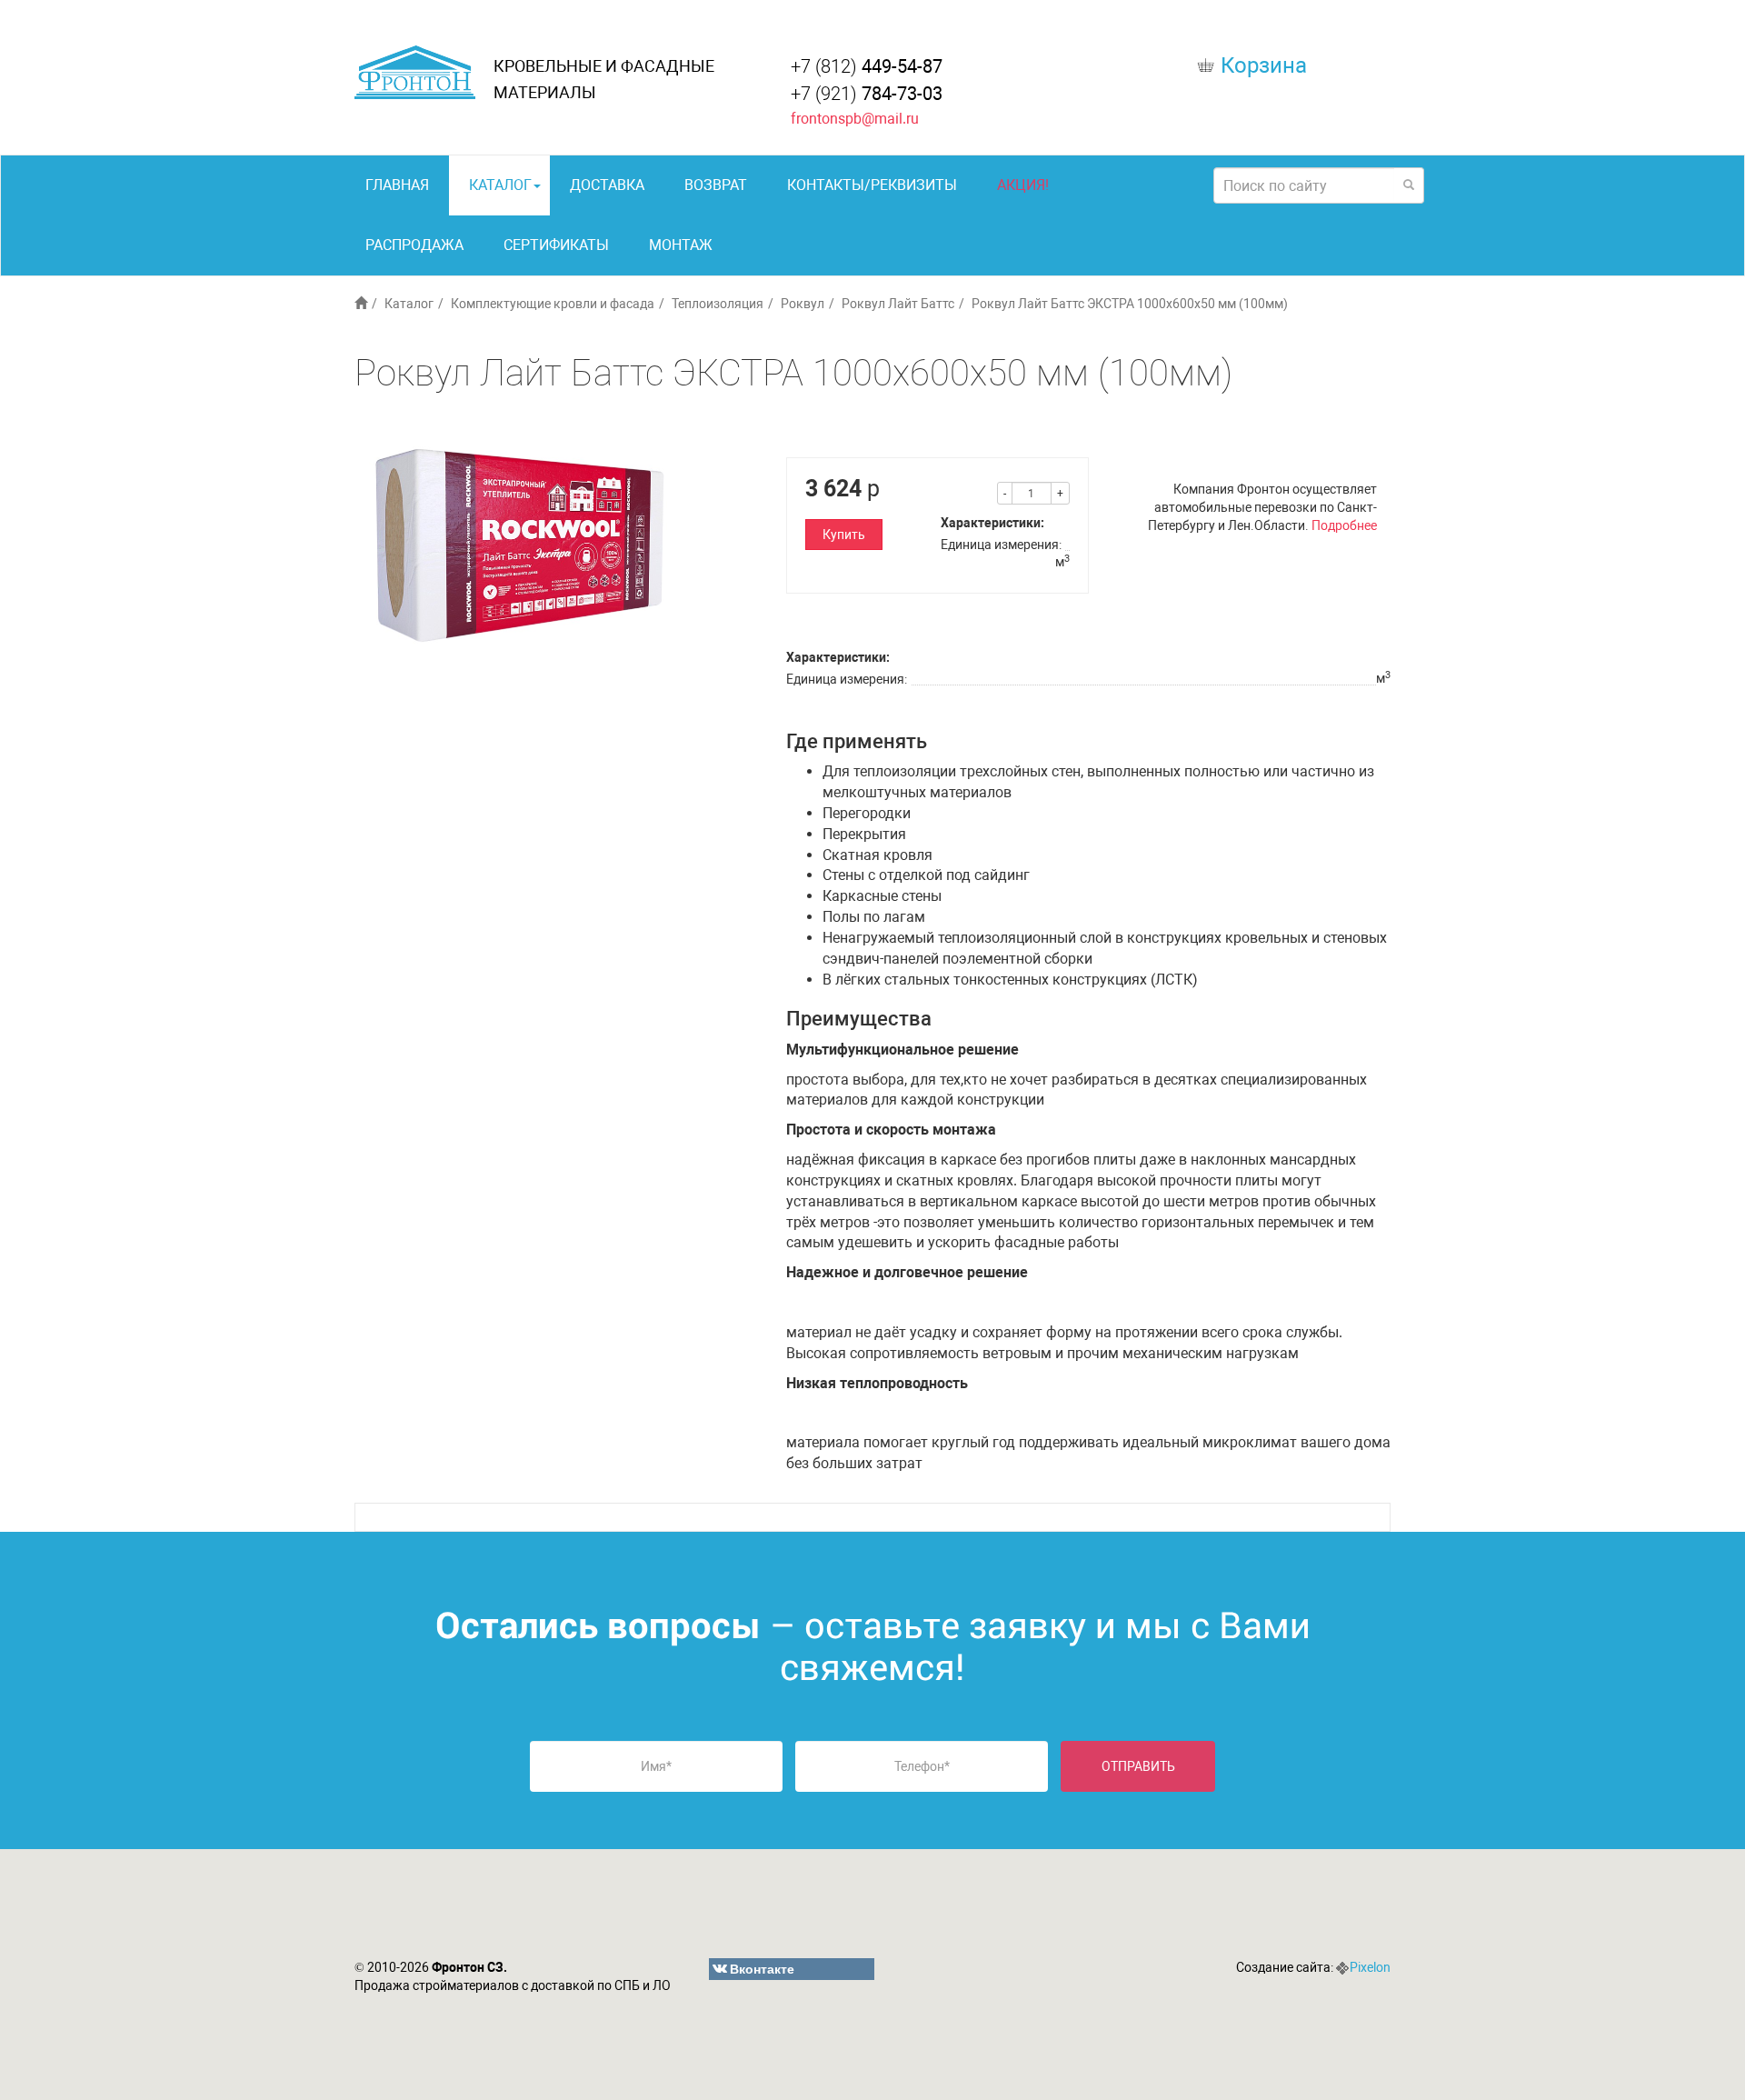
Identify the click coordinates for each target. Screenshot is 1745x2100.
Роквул (803, 304)
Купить (844, 535)
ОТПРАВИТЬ (1138, 1766)
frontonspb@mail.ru (855, 119)
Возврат (716, 185)
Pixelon (1370, 1967)
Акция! (1023, 185)
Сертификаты (556, 245)
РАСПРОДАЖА (414, 245)
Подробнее (1344, 525)
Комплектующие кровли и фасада (553, 304)
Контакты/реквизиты (872, 185)
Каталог (500, 185)
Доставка (607, 185)
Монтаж (681, 245)
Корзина (1264, 65)
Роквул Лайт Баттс (898, 304)
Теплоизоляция (718, 304)
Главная (397, 185)
